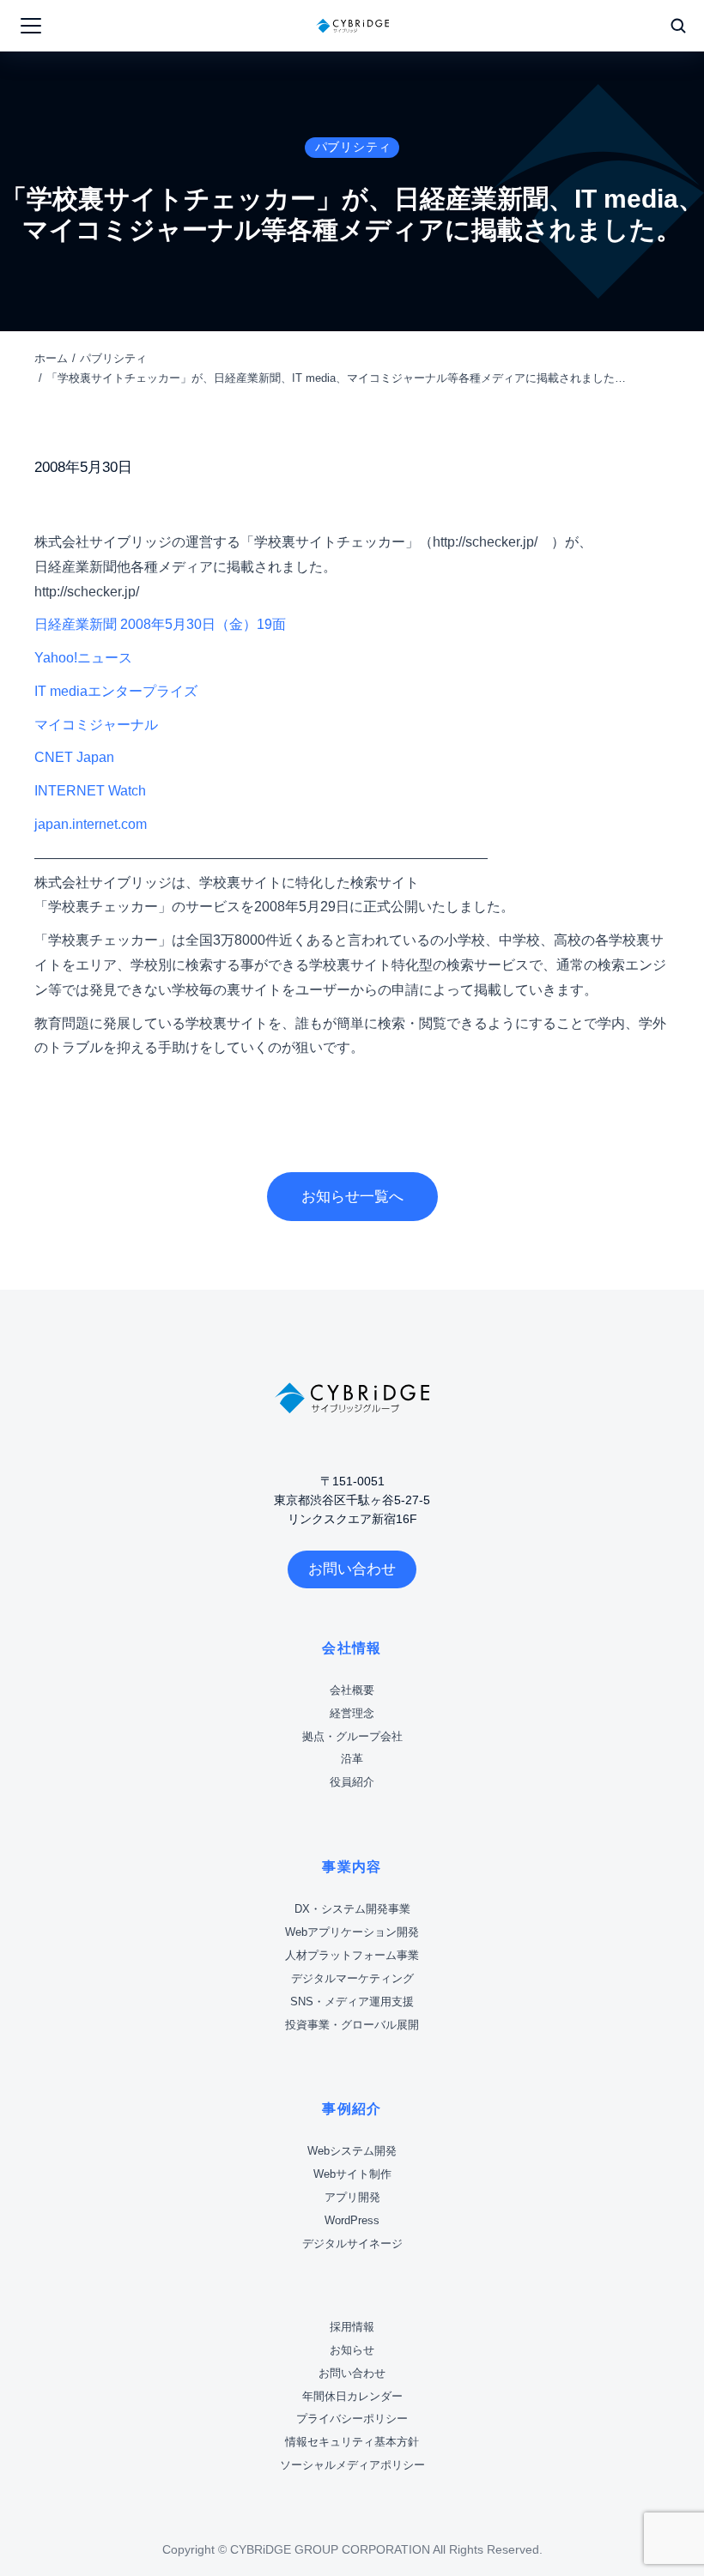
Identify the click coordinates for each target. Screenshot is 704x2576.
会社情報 (352, 1648)
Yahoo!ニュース (83, 658)
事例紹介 (352, 2109)
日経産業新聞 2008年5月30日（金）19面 (160, 624)
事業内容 (352, 1867)
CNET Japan (74, 757)
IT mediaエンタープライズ (116, 691)
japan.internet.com (91, 824)
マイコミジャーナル (96, 725)
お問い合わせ (352, 1569)
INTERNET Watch (90, 791)
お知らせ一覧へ (352, 1197)
